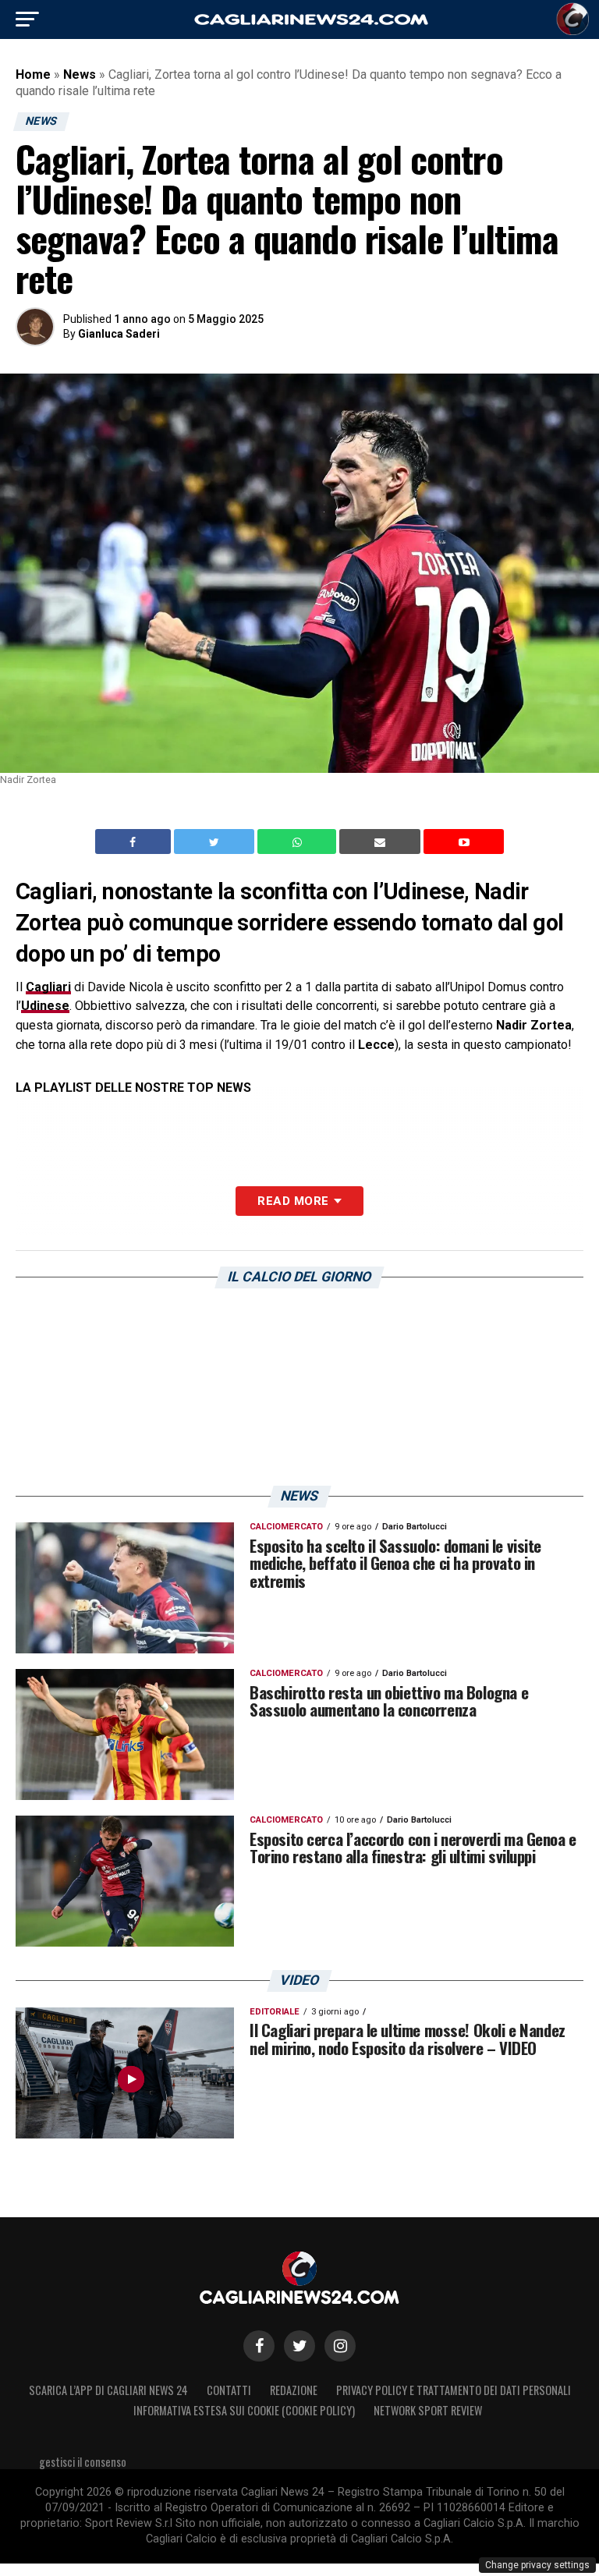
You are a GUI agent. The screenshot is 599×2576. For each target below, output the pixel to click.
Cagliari (48, 987)
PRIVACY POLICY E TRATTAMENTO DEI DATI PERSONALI (454, 2390)
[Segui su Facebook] (259, 2346)
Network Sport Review (428, 2410)
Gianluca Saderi (119, 334)
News (80, 74)
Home (33, 74)
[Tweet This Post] (216, 842)
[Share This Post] (299, 842)
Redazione (294, 2390)
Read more (293, 1201)
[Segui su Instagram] (340, 2346)
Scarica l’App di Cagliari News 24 (108, 2390)
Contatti (229, 2390)
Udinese (45, 1006)
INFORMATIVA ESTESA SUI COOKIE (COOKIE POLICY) (244, 2410)
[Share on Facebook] (135, 842)
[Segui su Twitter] (299, 2346)
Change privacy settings (537, 2565)
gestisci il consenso (83, 2462)
